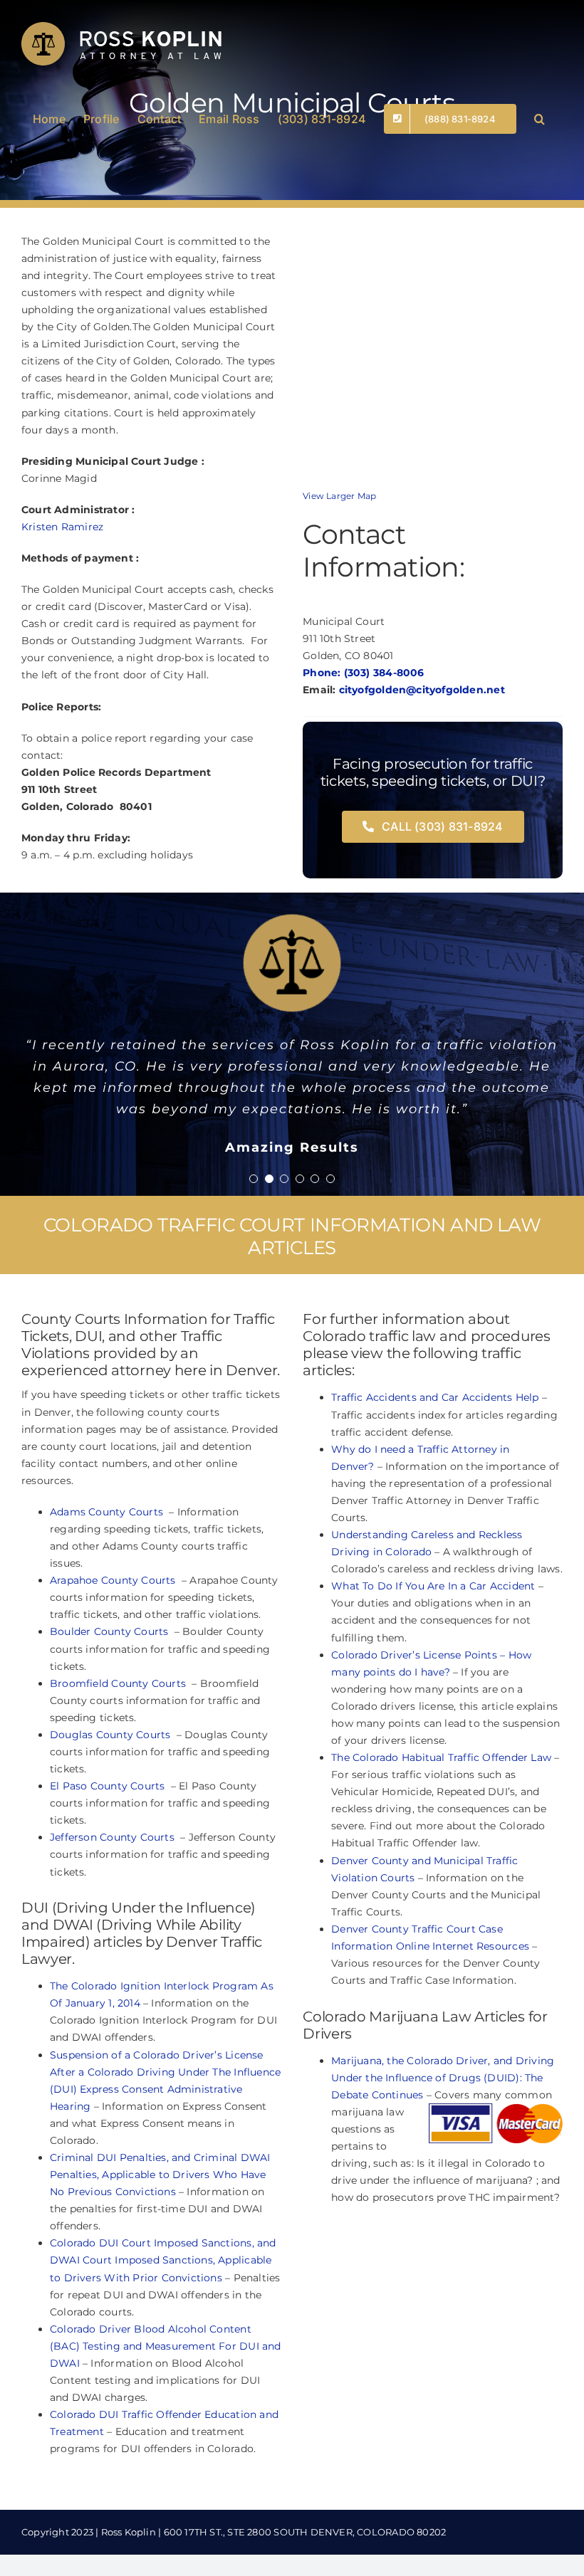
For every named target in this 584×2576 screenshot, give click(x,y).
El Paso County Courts (109, 1893)
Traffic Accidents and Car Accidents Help (435, 1504)
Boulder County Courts (111, 1738)
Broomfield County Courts (119, 1790)
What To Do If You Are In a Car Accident (434, 1693)
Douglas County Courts (112, 1841)
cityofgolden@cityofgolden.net (422, 690)
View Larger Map (339, 496)
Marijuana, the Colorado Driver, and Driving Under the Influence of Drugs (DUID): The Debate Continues (443, 2185)
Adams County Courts (108, 1619)
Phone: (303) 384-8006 (363, 673)
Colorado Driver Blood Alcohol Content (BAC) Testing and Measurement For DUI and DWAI (166, 2453)
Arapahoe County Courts (114, 1687)
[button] (539, 117)
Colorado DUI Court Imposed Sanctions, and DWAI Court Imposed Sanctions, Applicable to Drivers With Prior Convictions (163, 2367)
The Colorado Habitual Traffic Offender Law (441, 1864)
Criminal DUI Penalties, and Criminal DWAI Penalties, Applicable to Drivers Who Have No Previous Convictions (160, 2281)
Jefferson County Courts (114, 1944)
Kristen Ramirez (62, 527)
